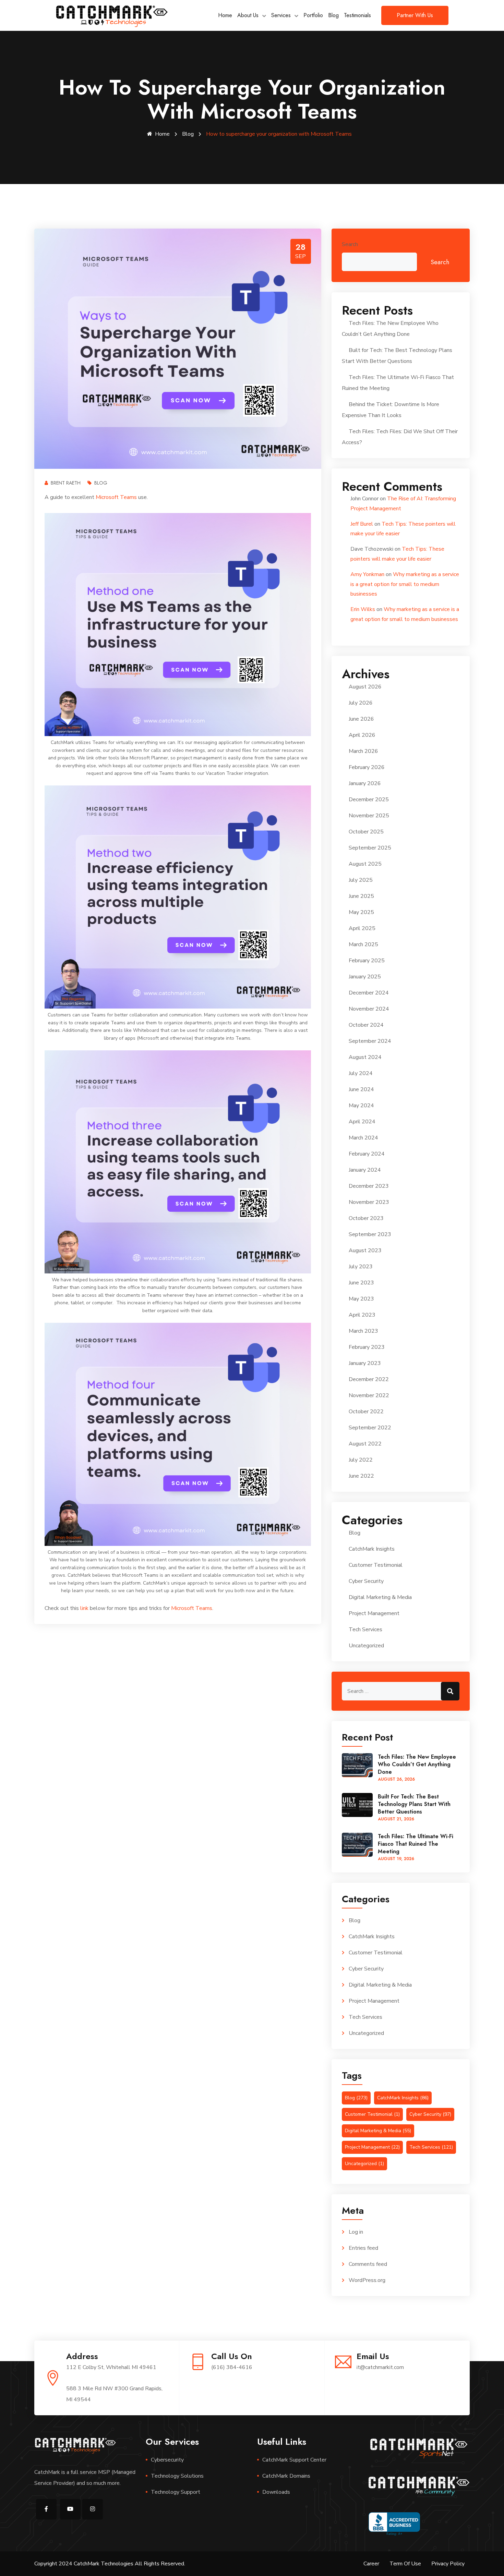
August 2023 (365, 1250)
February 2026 (367, 767)
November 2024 (369, 1009)
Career (371, 2564)
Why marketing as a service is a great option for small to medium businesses (405, 584)
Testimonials (357, 15)
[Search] (450, 1691)
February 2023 (367, 1347)
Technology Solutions (177, 2476)
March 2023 (363, 1331)
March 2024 (363, 1138)
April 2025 (362, 928)
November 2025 (369, 816)
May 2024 (361, 1106)
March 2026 (363, 751)
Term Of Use (405, 2564)
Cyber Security (366, 1581)
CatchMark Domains (286, 2476)
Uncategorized (366, 1646)
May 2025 (361, 912)
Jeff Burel (362, 524)
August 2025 (365, 864)
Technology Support (176, 2492)
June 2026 (361, 719)
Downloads (276, 2492)
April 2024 (362, 1122)
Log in (356, 2232)
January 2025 (365, 977)
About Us (248, 15)
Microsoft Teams (116, 497)
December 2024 (369, 993)
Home (225, 15)
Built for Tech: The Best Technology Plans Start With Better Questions (414, 1804)
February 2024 (367, 1154)
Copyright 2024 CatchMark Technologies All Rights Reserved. (110, 2564)
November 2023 (369, 1202)
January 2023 (365, 1363)
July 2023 (361, 1267)
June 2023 (361, 1283)
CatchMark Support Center (294, 2460)
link (84, 1608)
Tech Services (365, 1629)
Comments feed (368, 2264)
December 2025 (369, 799)
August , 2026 (396, 1779)
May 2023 (361, 1299)
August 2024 (365, 1057)
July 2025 (361, 880)
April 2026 (362, 735)
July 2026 (361, 703)
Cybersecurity (167, 2460)
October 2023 (366, 1218)
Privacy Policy (448, 2564)
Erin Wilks (363, 609)
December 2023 (369, 1186)
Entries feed (363, 2248)
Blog (333, 15)
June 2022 (361, 1476)
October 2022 (366, 1412)
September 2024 (370, 1041)
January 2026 (365, 783)
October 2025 (366, 832)
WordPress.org (367, 2280)
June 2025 (361, 896)
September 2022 (370, 1428)
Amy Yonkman (367, 574)
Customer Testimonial (376, 1565)
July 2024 (361, 1073)
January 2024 (365, 1170)
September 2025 (370, 848)
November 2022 (369, 1395)
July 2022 (361, 1460)
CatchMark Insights (372, 1549)
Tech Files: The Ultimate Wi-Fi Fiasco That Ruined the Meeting (416, 1844)
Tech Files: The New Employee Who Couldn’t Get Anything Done (417, 1764)
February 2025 (367, 961)
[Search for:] (401, 1691)
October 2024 (366, 1025)
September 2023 (370, 1234)
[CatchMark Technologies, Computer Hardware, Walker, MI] (394, 2524)
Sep (301, 256)
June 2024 (361, 1089)
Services (281, 15)
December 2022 (369, 1379)
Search (350, 244)
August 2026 (365, 687)
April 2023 (362, 1315)
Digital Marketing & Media (380, 1597)
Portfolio (313, 15)
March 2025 (363, 944)
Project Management (374, 1613)
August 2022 (365, 1444)
